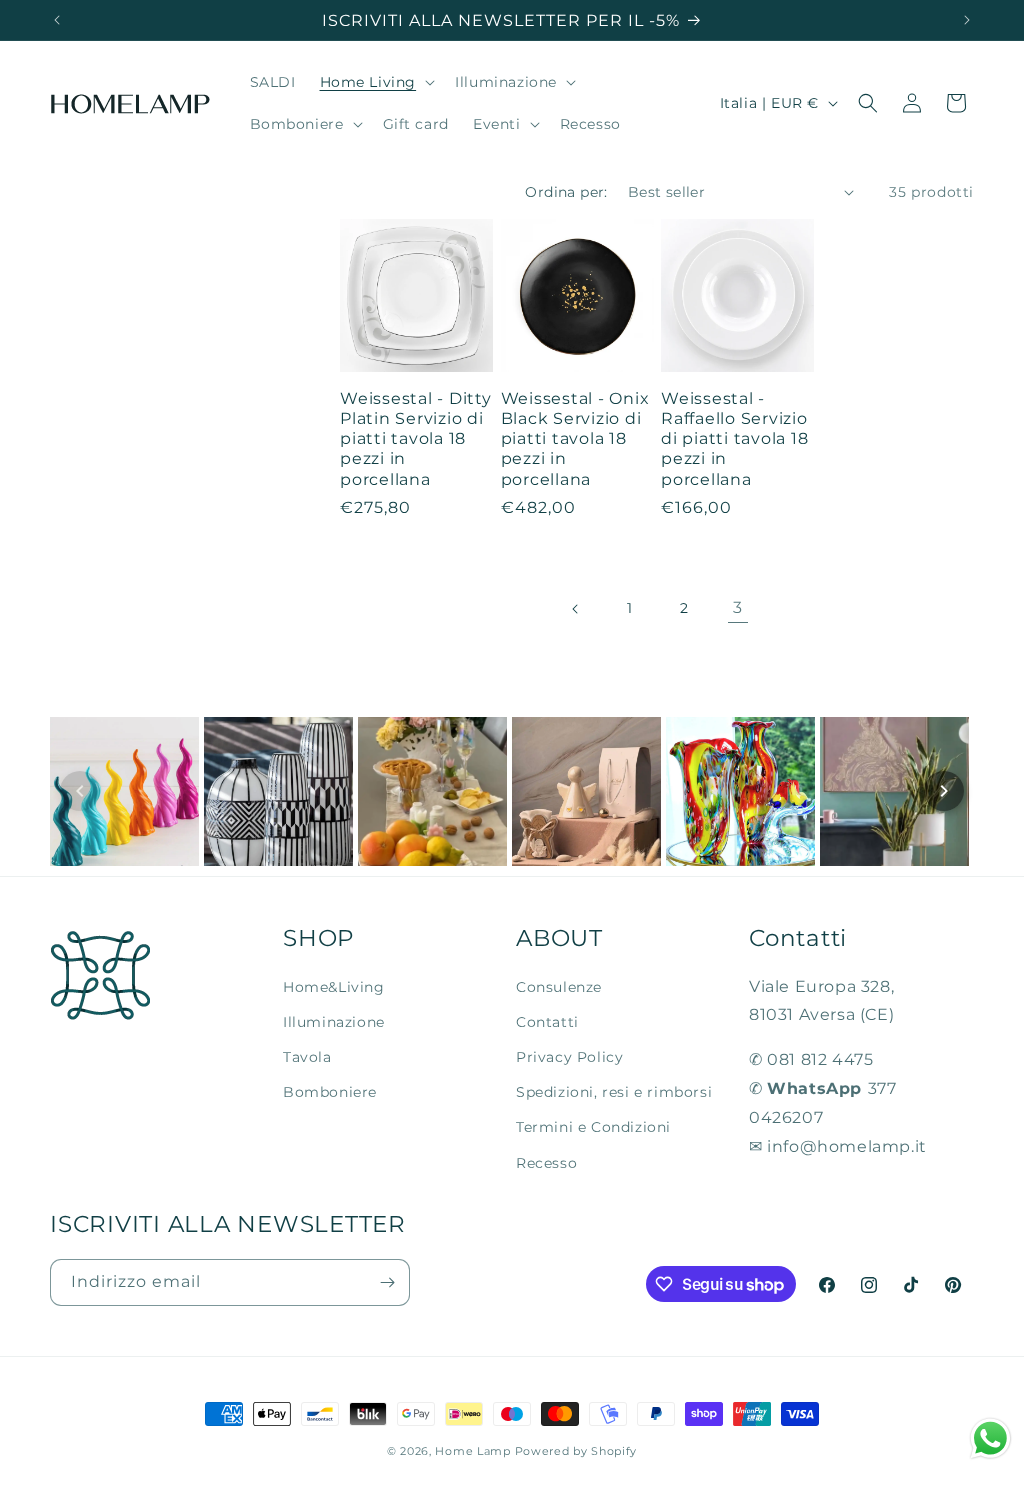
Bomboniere (330, 1092)
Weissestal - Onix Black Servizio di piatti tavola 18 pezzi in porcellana (575, 438)
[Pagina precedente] (576, 609)
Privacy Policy (569, 1057)
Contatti (547, 1022)
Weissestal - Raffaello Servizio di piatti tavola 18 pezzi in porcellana (734, 438)
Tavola (307, 1057)
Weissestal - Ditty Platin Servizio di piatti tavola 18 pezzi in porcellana (416, 438)
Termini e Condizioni (593, 1127)
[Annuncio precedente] (57, 20)
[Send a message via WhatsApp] (990, 1438)
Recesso (546, 1163)
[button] (376, 82)
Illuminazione (334, 1022)
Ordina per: (566, 192)
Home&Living (334, 987)
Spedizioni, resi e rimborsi (614, 1092)
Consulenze (559, 987)
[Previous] (80, 791)
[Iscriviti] (387, 1282)
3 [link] (738, 607)
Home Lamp (472, 1451)
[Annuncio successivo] (967, 20)
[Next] (944, 791)
